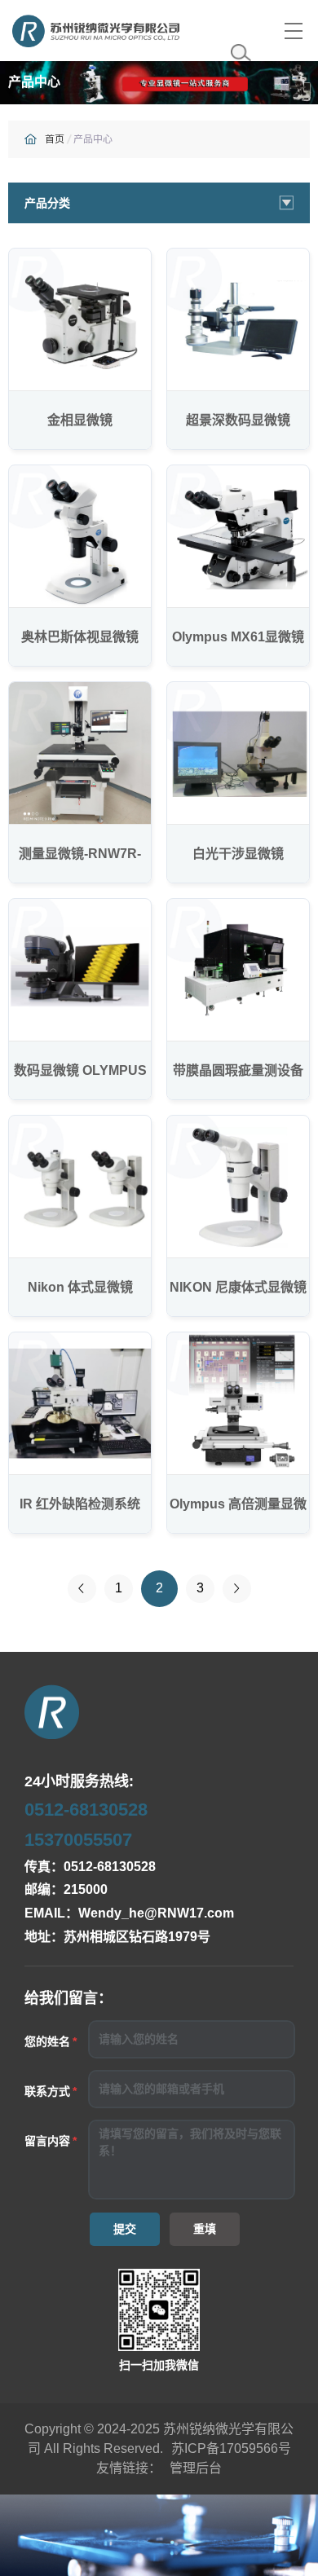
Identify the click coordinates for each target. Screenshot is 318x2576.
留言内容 (47, 2141)
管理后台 (196, 2468)
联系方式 (47, 2091)
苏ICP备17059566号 (231, 2448)
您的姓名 (47, 2041)
